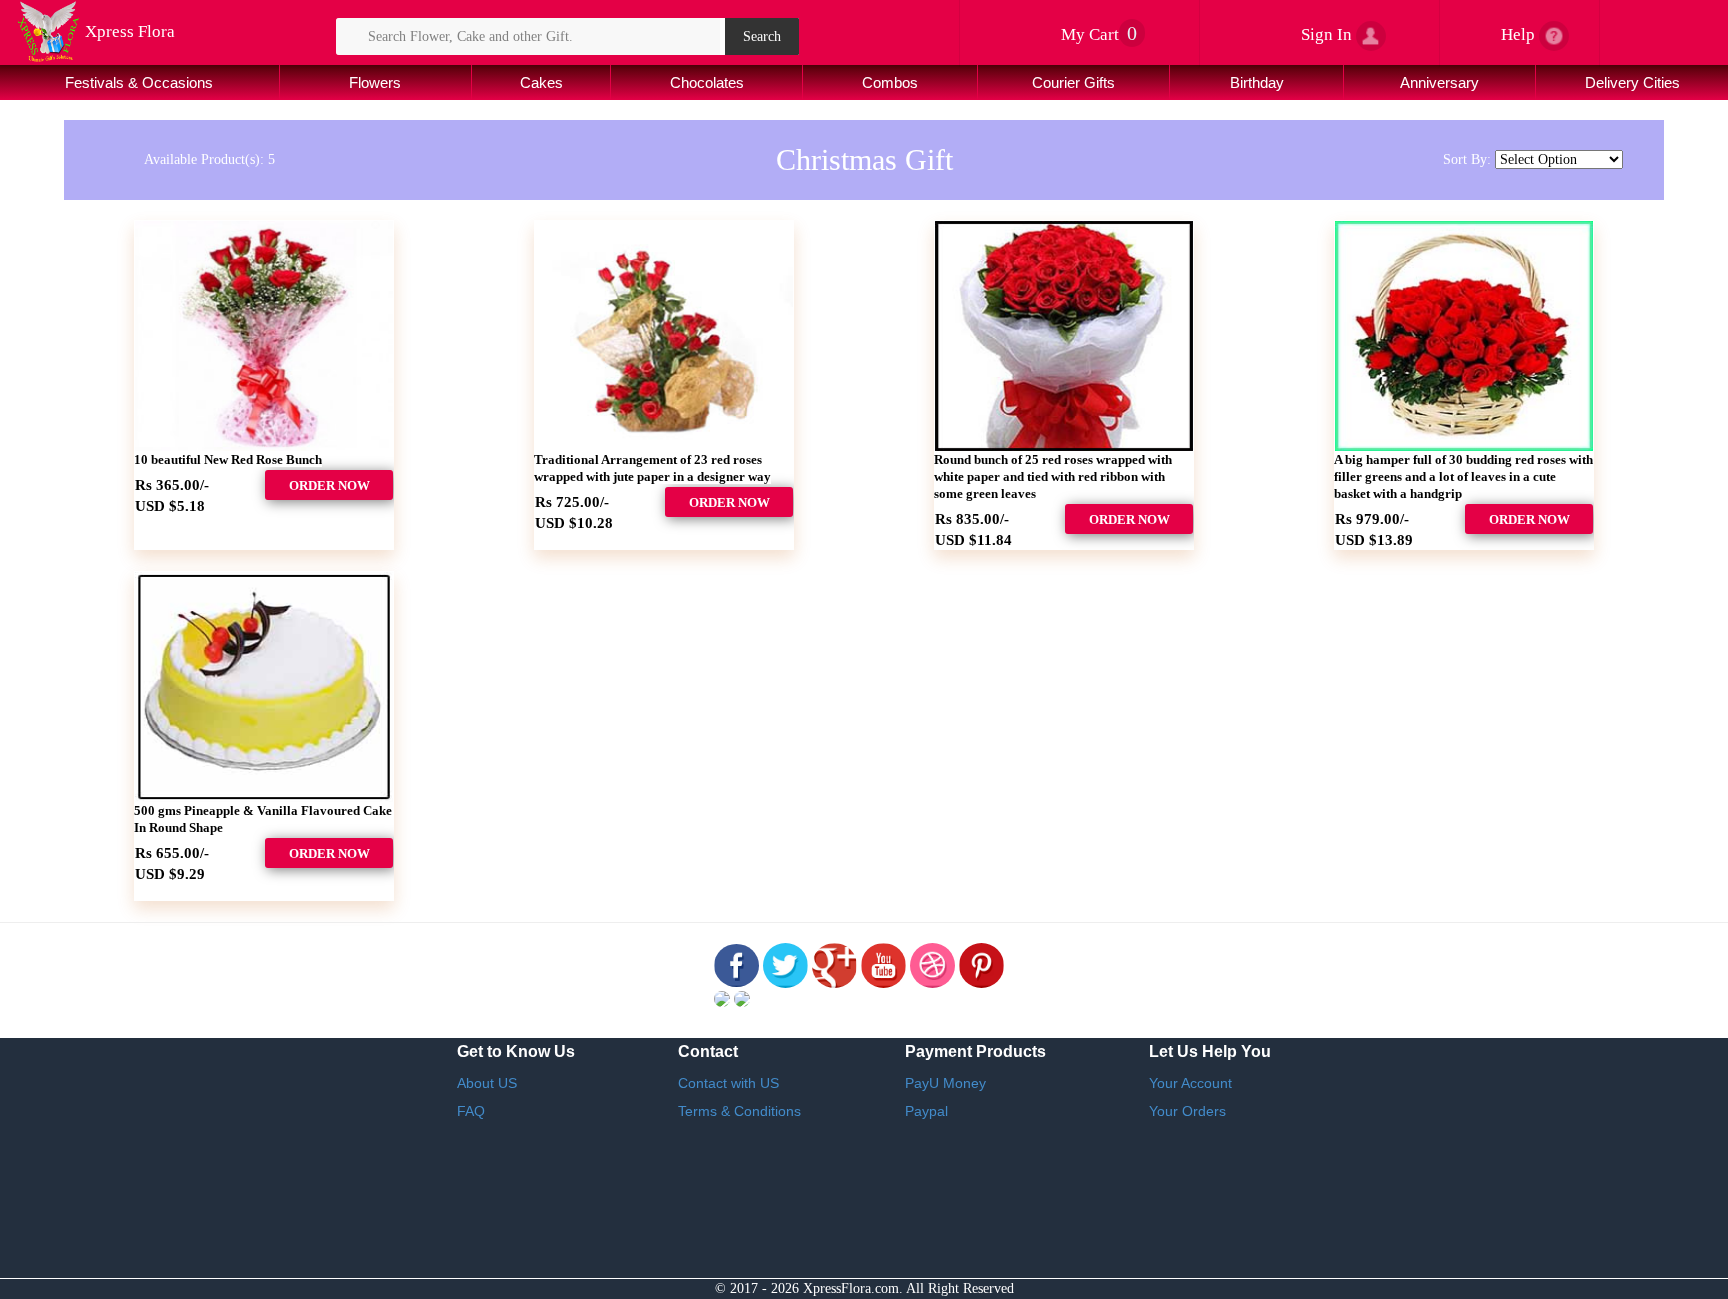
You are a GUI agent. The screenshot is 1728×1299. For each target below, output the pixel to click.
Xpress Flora (128, 31)
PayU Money (945, 1083)
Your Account (1190, 1083)
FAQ (471, 1111)
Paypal (926, 1111)
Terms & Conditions (739, 1111)
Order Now (329, 485)
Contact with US (728, 1083)
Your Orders (1187, 1111)
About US (487, 1083)
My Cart (1101, 34)
